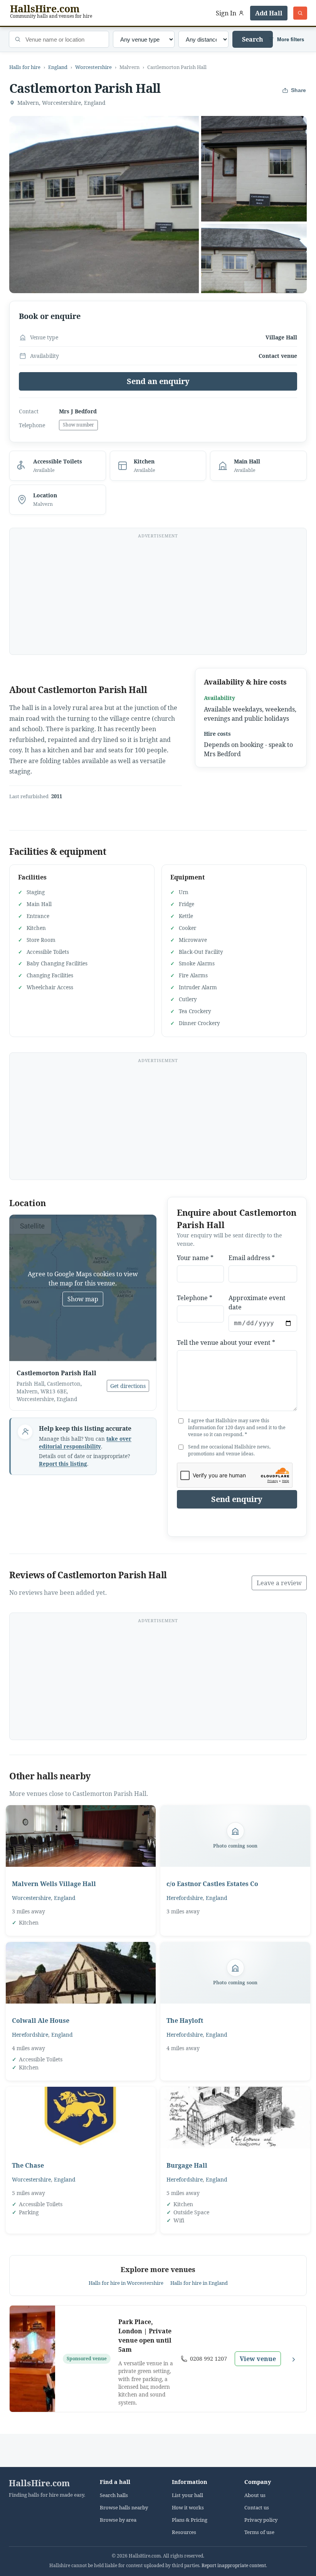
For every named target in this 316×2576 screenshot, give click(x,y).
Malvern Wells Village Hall (54, 1884)
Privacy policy (261, 2520)
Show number (78, 425)
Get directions (128, 1386)
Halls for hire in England (199, 2283)
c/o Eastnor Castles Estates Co (212, 1884)
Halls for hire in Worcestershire (126, 2283)
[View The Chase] (81, 2118)
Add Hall (269, 13)
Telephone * (195, 1298)
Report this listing (63, 1464)
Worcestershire (93, 67)
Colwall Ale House (41, 2021)
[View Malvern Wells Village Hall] (81, 1836)
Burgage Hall (187, 2165)
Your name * (195, 1258)
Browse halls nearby (124, 2508)
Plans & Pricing (190, 2520)
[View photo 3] (254, 277)
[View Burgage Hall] (235, 2118)
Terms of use (259, 2532)
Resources (184, 2532)
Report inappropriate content (234, 2565)
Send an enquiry (158, 381)
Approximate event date (257, 1302)
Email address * (252, 1258)
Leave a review (279, 1583)
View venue (258, 2359)
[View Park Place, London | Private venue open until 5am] (32, 2359)
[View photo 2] (254, 169)
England (58, 67)
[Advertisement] (158, 596)
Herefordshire (185, 1898)
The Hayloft (185, 2021)
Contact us (257, 2508)
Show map (83, 1299)
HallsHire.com (39, 2483)
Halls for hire (25, 67)
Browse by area (118, 2520)
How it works (188, 2508)
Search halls (114, 2495)
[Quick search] (300, 13)
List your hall (187, 2495)
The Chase (28, 2165)
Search (253, 39)
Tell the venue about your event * (226, 1343)
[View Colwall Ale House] (81, 1973)
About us (255, 2495)
